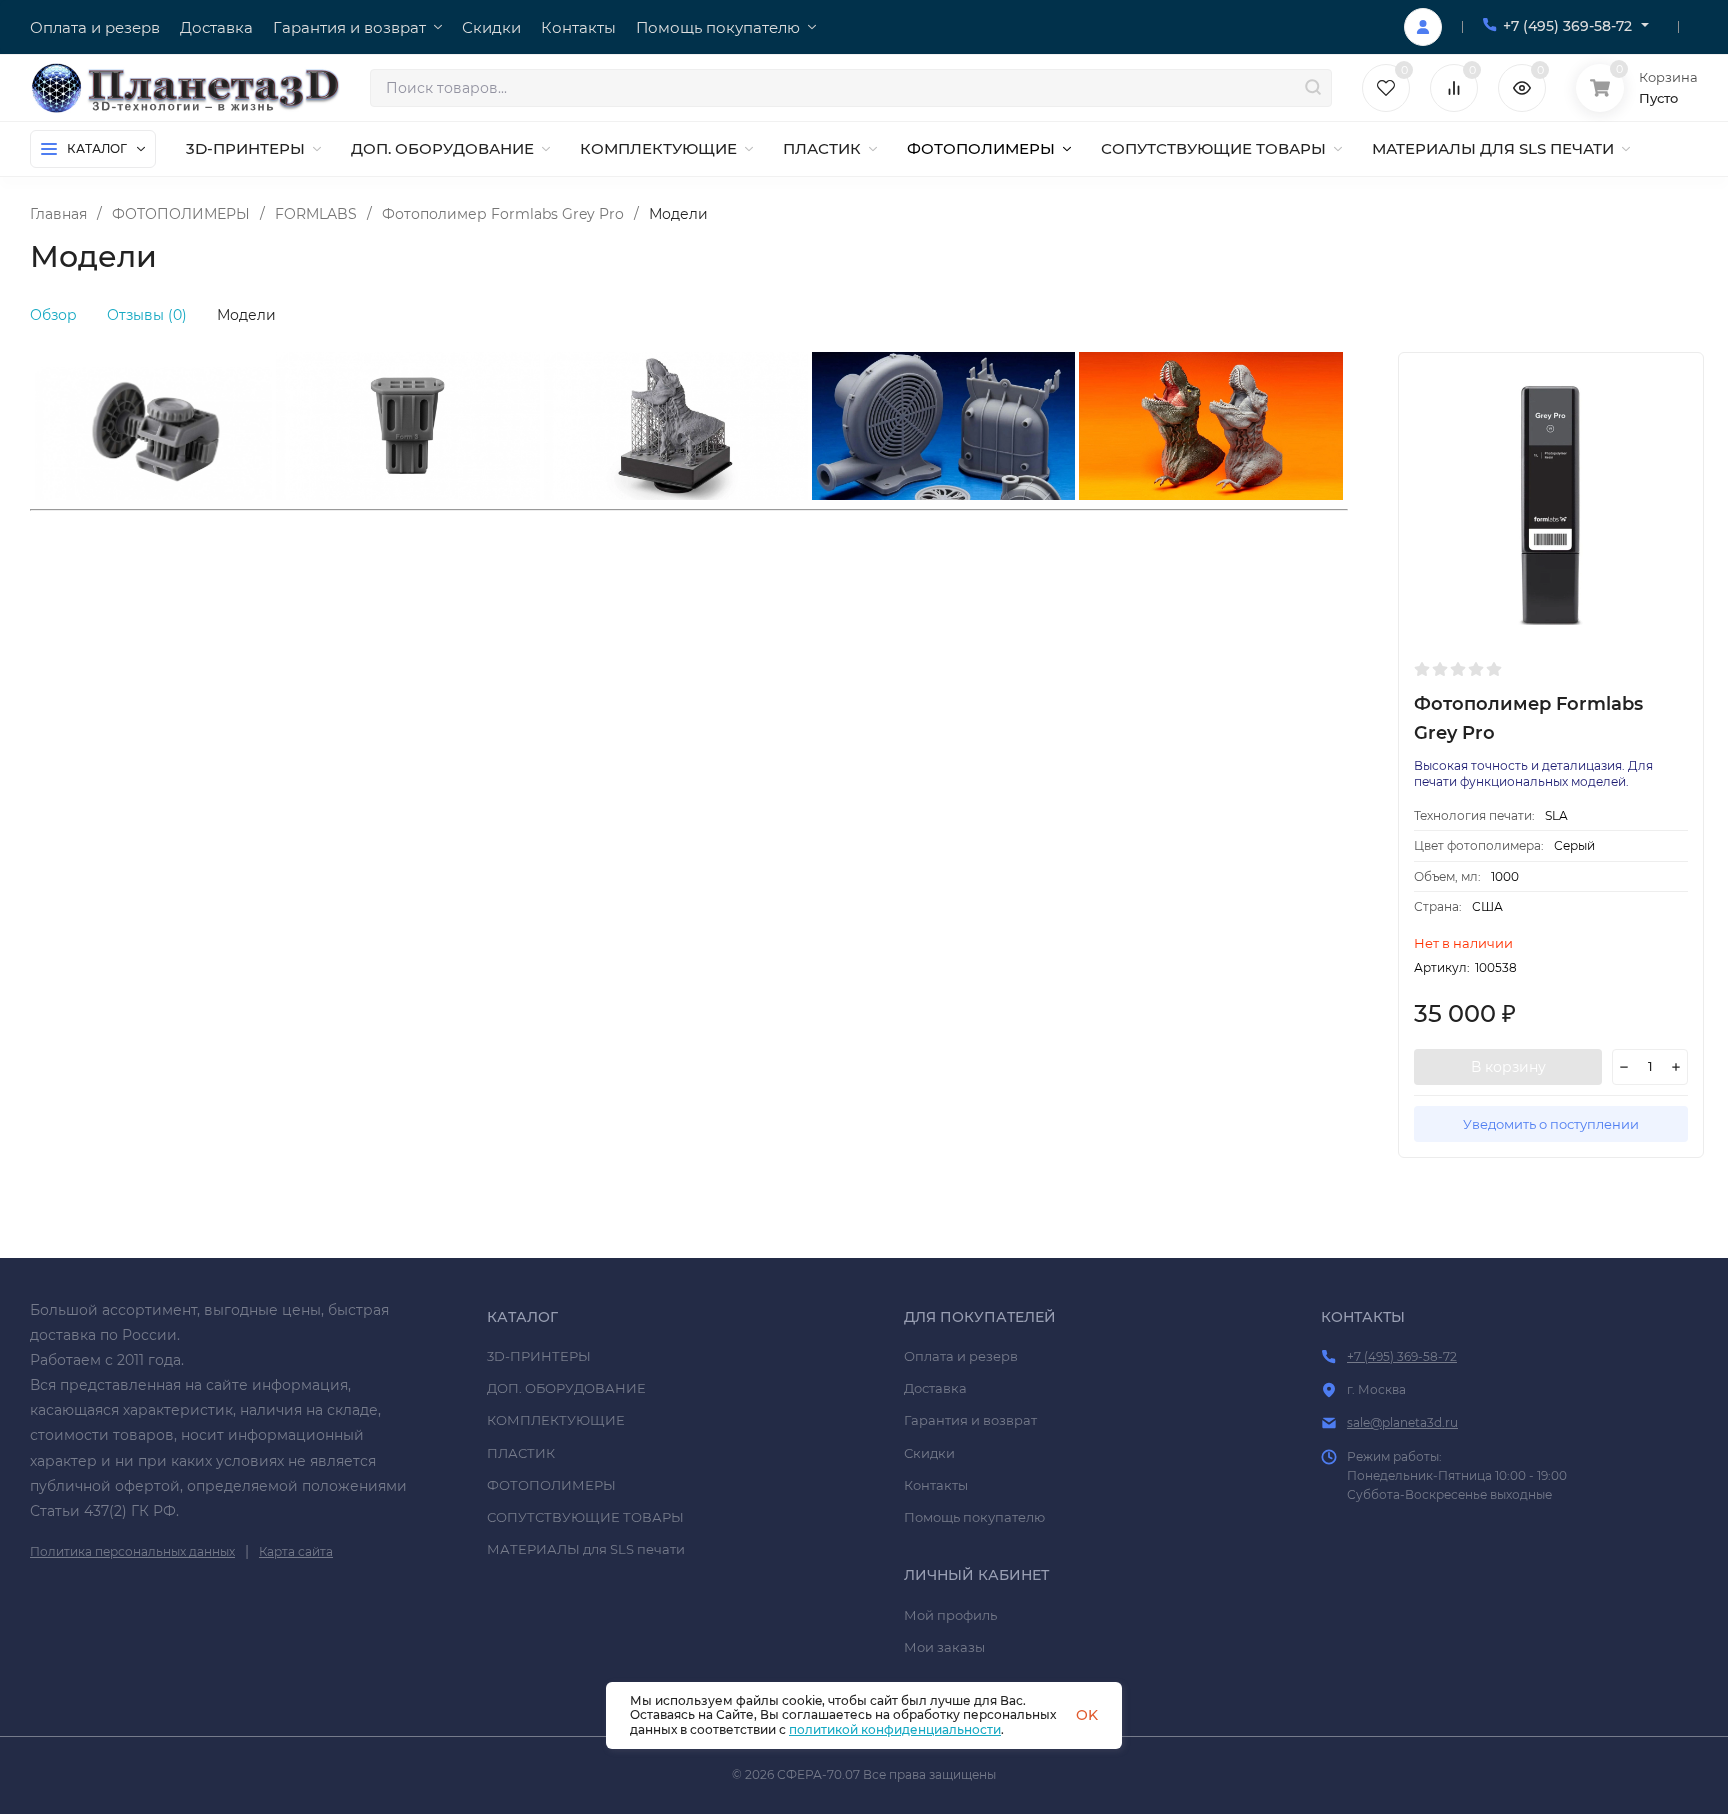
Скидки (929, 1453)
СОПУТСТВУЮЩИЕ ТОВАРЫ (585, 1517)
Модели (246, 315)
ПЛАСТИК (521, 1453)
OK (1087, 1715)
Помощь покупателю (974, 1517)
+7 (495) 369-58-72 (1567, 26)
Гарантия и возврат (970, 1420)
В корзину (1508, 1067)
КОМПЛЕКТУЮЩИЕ (556, 1420)
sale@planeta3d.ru (1402, 1422)
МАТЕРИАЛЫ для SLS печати (586, 1549)
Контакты (936, 1485)
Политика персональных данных (132, 1551)
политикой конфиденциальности (895, 1729)
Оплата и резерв (961, 1356)
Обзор (53, 315)
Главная (58, 214)
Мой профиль (950, 1615)
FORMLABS (316, 214)
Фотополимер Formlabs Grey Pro (503, 214)
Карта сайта (296, 1551)
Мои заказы (944, 1647)
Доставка (935, 1388)
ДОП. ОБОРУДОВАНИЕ (566, 1388)
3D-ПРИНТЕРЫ (539, 1356)
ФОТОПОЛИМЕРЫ (181, 214)
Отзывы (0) (147, 315)
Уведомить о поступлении (1551, 1124)
